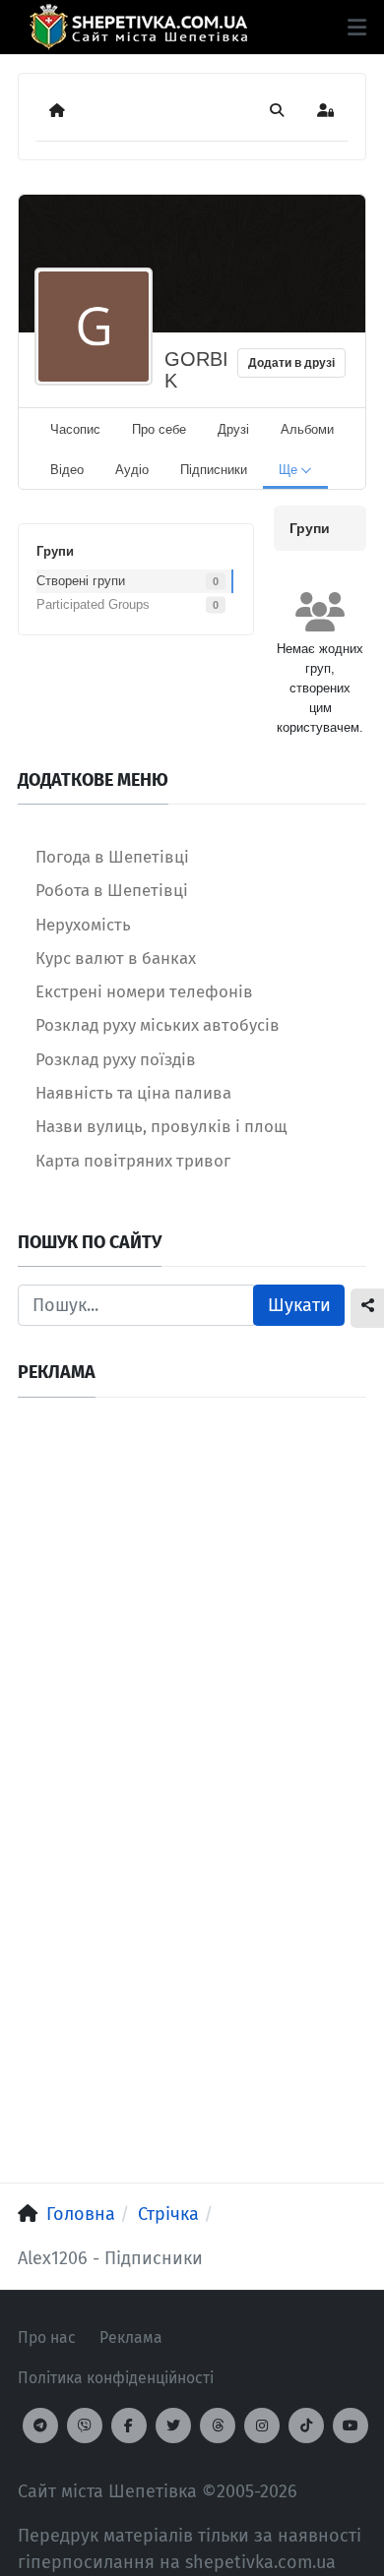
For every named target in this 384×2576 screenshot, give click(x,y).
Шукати (299, 1305)
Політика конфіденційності (116, 2378)
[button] (357, 28)
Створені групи (81, 581)
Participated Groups (93, 604)
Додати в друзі (291, 363)
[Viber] (85, 2426)
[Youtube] (351, 2426)
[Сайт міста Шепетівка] (138, 27)
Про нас (47, 2337)
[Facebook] (129, 2426)
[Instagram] (262, 2426)
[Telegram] (40, 2426)
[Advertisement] (192, 1607)
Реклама (131, 2337)
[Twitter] (173, 2426)
